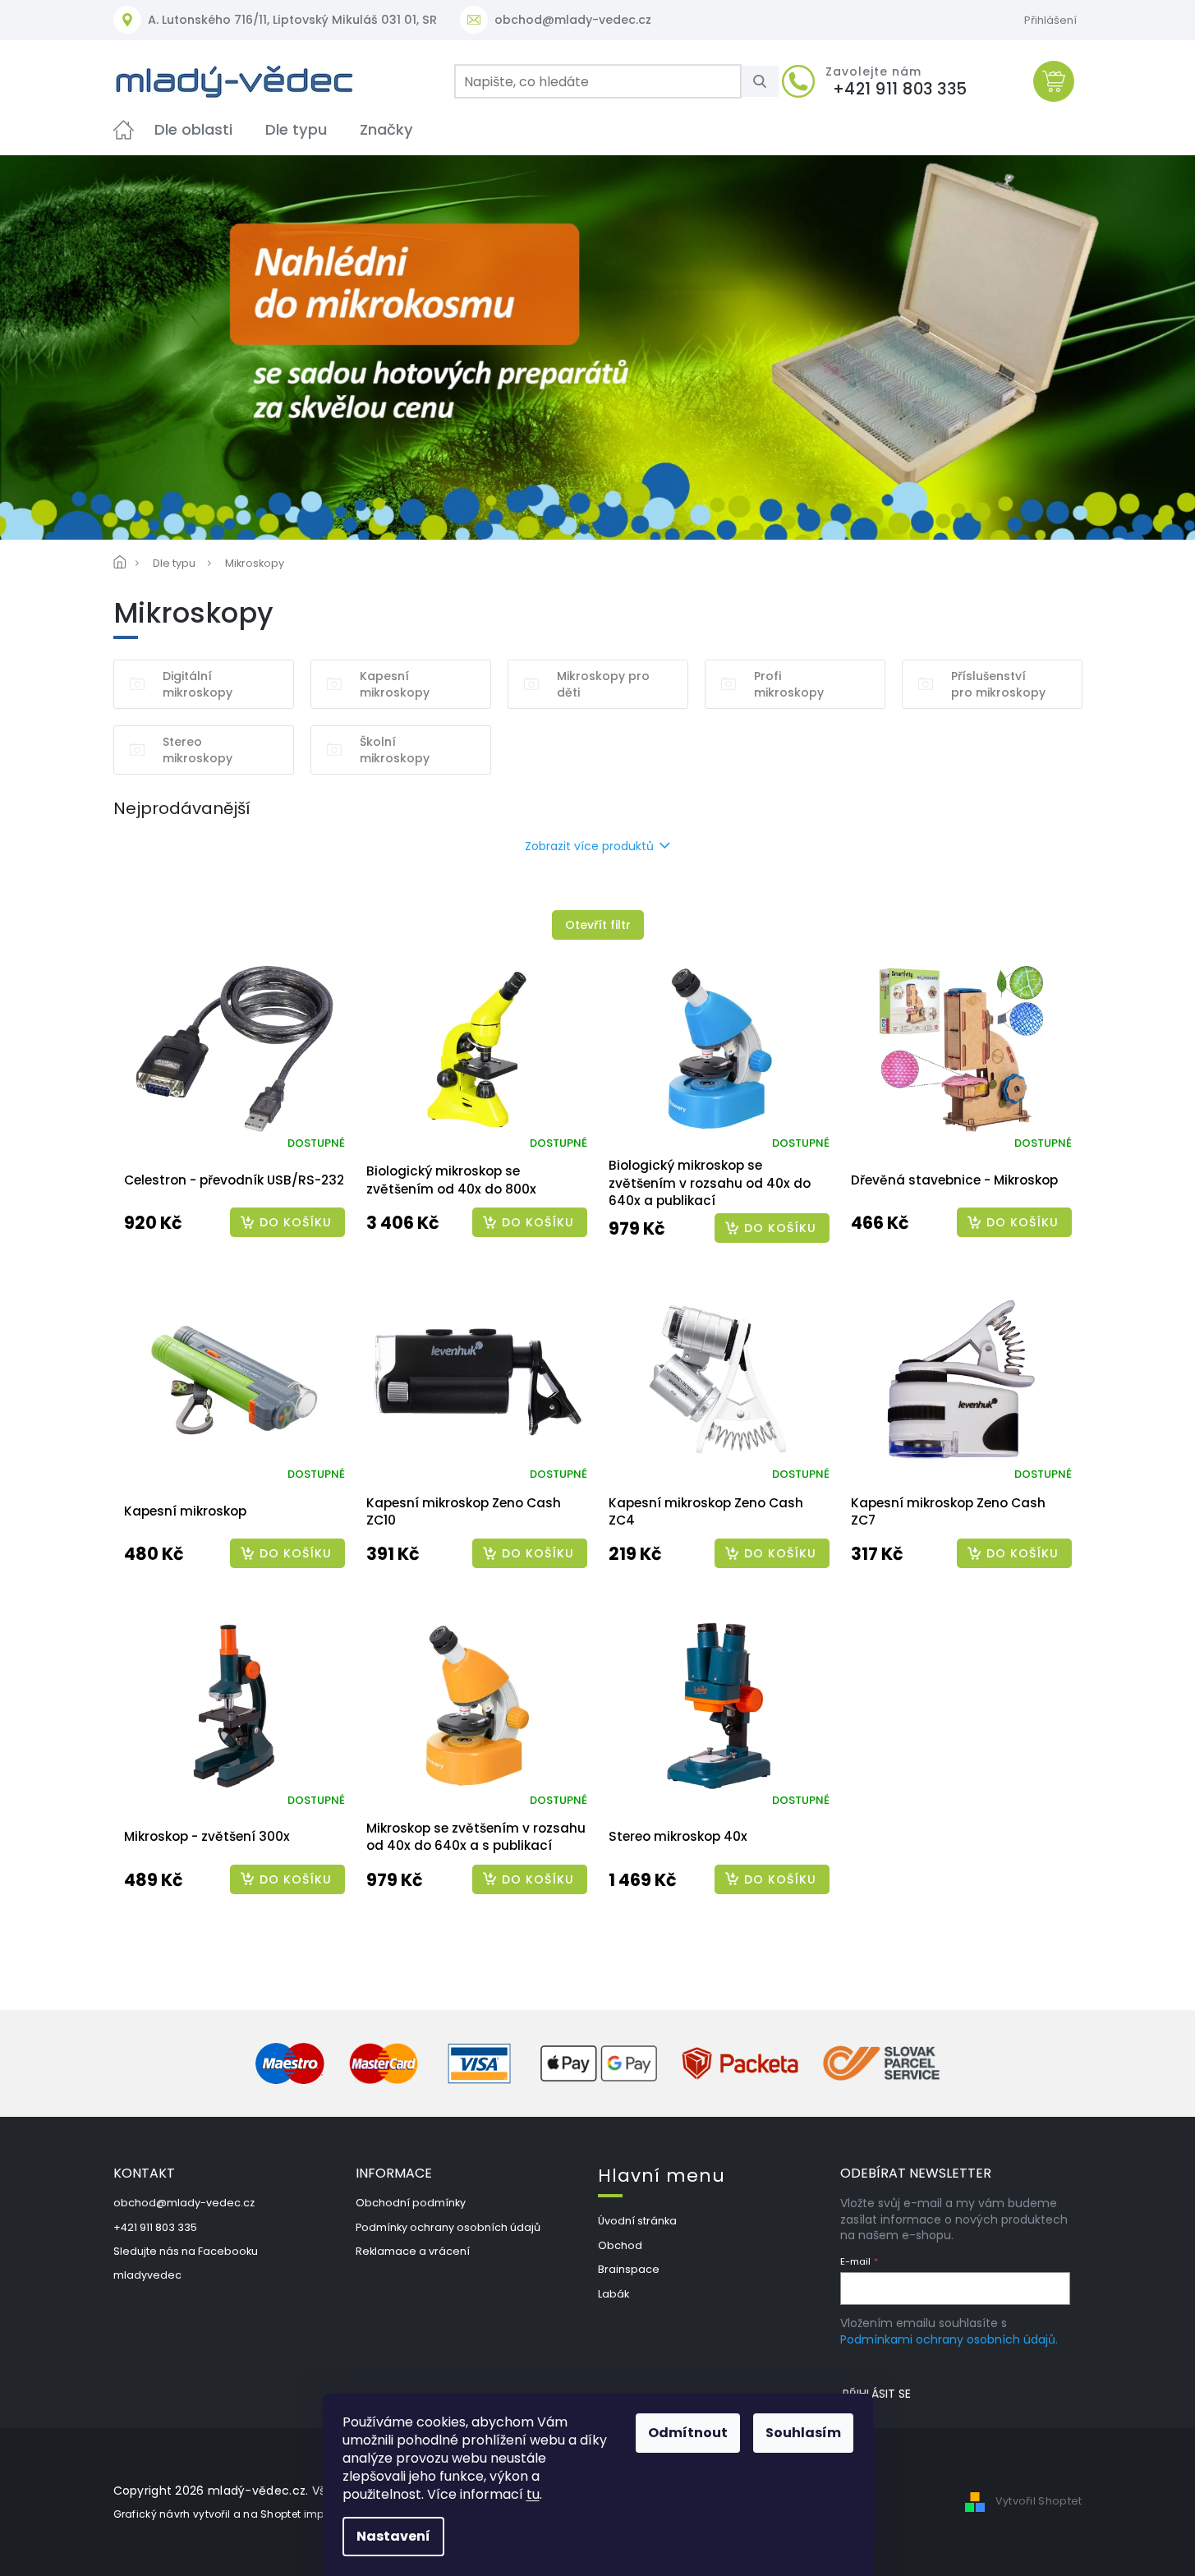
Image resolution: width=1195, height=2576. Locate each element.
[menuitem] (124, 129)
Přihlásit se (877, 2394)
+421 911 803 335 (155, 2227)
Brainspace (629, 2269)
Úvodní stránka (637, 2221)
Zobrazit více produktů (589, 846)
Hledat (766, 81)
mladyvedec (147, 2275)
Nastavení (393, 2536)
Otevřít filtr (598, 925)
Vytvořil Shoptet (1039, 2502)
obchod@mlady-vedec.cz (184, 2203)
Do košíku (296, 1222)
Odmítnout (688, 2433)
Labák (614, 2294)
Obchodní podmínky (411, 2203)
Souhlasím (803, 2433)
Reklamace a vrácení (413, 2251)
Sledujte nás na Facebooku (186, 2251)
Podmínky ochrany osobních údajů (448, 2227)
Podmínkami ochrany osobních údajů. (949, 2339)
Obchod (620, 2245)
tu (533, 2494)
